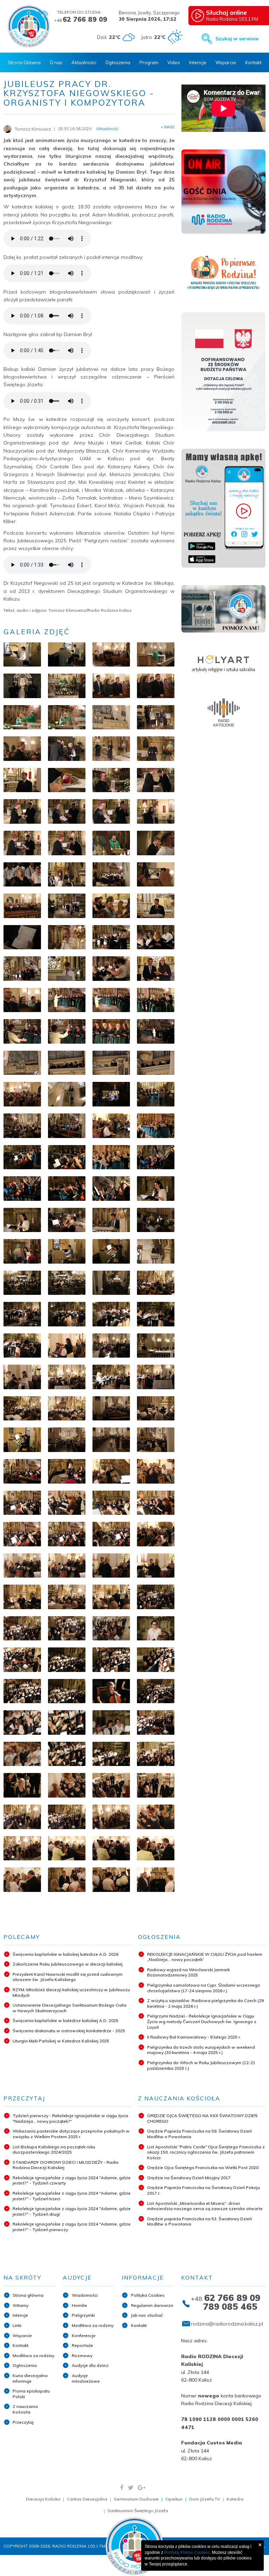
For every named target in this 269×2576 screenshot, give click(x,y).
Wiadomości (85, 2295)
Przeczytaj (23, 2422)
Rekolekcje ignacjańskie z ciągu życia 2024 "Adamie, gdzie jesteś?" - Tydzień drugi (72, 2211)
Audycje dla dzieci (90, 2365)
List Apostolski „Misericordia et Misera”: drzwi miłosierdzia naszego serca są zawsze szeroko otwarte (205, 2206)
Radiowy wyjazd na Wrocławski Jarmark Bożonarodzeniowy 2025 (188, 1972)
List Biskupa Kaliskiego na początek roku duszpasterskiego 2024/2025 (54, 2150)
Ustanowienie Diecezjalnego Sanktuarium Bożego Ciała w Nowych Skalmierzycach (70, 2008)
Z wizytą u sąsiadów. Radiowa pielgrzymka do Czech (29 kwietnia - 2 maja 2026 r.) (205, 2003)
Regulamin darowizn (152, 2305)
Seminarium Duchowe (136, 2499)
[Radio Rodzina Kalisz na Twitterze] (131, 2487)
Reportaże (82, 2345)
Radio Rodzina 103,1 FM (232, 15)
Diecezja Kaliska (43, 2499)
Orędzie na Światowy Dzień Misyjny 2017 (189, 2178)
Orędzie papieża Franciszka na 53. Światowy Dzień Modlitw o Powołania (199, 2222)
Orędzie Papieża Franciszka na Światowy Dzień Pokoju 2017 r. (204, 2190)
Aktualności (84, 62)
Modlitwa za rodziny (33, 2356)
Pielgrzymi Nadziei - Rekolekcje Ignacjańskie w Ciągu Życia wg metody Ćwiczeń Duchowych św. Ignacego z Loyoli (202, 2021)
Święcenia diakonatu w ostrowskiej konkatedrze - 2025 (69, 2031)
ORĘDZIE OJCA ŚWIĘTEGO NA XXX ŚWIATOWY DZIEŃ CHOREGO (202, 2118)
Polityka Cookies (148, 2295)
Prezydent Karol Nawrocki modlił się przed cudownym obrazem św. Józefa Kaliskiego (68, 1977)
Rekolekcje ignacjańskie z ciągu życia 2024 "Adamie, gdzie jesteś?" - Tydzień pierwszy (72, 2227)
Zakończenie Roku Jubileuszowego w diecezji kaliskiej (68, 1964)
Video (174, 62)
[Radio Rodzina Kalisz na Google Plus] (142, 2487)
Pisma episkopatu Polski (31, 2394)
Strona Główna (24, 62)
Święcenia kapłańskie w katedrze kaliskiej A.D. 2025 (65, 2020)
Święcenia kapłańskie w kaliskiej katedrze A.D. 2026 (65, 1954)
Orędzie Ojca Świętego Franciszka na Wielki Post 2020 (203, 2167)
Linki (17, 2325)
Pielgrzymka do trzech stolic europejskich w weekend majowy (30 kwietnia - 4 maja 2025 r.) (201, 2050)
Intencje (198, 62)
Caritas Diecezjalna (87, 2499)
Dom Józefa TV (205, 2499)
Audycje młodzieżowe (86, 2378)
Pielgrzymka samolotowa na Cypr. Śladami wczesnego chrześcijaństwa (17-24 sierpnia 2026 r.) (204, 1988)
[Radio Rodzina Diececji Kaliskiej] (29, 26)
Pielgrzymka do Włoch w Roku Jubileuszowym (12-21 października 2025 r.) (201, 2065)
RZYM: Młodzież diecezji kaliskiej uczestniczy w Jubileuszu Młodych (71, 1992)
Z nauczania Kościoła (25, 2409)
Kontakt (253, 62)
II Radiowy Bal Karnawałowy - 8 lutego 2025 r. (194, 2037)
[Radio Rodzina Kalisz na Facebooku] (122, 2487)
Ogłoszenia (118, 62)
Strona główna (28, 2295)
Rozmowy (82, 2356)
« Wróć (168, 127)
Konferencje (84, 2336)
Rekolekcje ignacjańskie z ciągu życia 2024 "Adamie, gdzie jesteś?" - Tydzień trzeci (72, 2196)
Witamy (20, 2305)
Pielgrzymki (83, 2315)
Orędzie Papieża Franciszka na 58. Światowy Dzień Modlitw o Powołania (199, 2134)
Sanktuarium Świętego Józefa (138, 2511)
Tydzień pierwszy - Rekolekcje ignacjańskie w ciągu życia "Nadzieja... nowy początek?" (70, 2118)
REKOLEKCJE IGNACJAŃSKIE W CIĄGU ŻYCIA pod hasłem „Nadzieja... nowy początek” (205, 1957)
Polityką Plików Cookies (187, 2552)
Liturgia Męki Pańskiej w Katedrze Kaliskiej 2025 (61, 2041)
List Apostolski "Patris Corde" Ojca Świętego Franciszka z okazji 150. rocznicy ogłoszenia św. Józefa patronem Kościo (206, 2152)
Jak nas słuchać (147, 2315)
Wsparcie (226, 62)
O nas (56, 62)
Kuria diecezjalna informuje (30, 2378)
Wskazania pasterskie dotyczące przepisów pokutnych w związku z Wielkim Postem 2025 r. (71, 2134)
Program (149, 62)
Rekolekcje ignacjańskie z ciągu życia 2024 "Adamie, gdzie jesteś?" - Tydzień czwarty (72, 2180)
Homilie (80, 2305)
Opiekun (174, 2499)
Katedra (235, 2499)
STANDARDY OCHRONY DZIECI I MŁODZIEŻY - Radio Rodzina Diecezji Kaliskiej (66, 2165)
